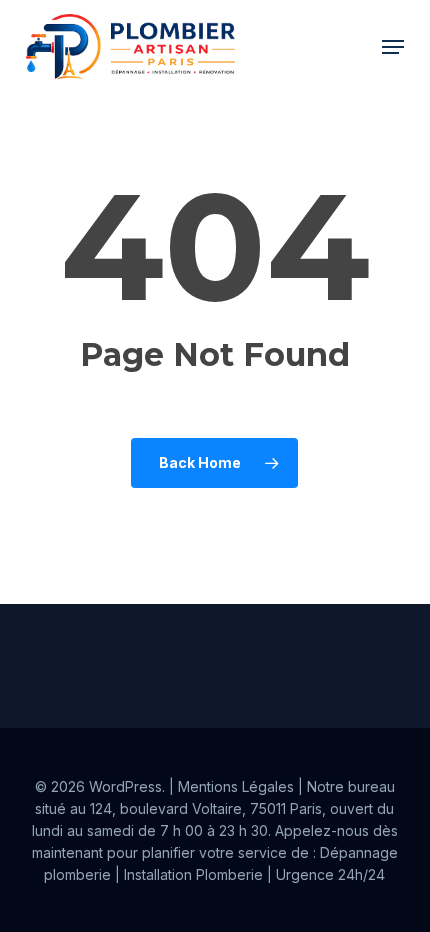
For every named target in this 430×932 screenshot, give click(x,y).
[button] (393, 47)
